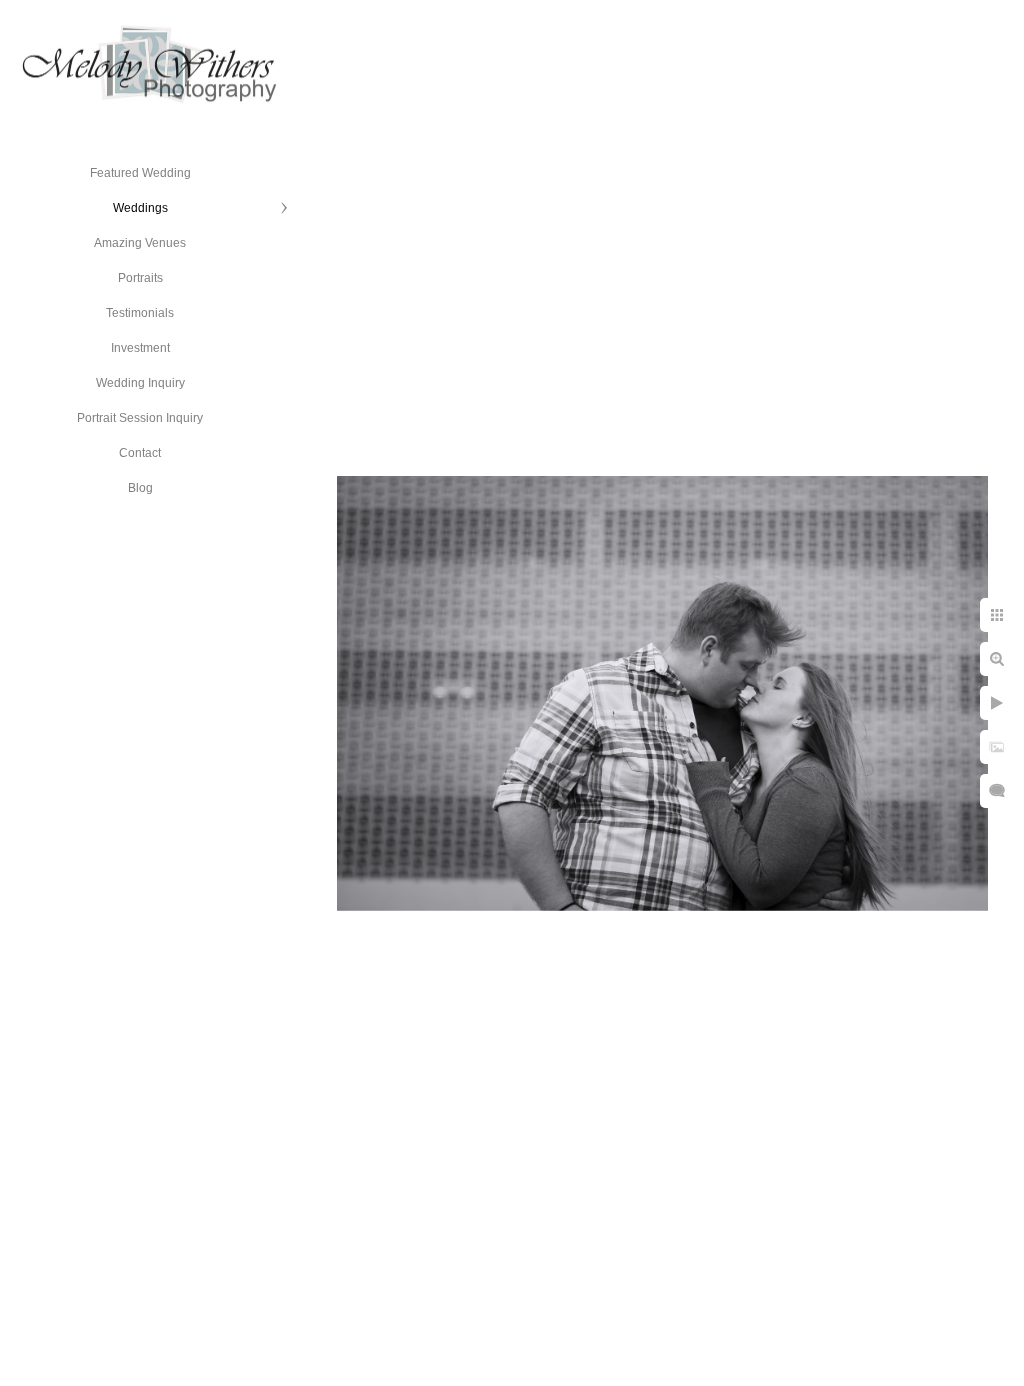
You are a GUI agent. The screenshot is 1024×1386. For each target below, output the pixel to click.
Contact (140, 453)
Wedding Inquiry (140, 383)
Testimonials (140, 313)
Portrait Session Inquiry (140, 418)
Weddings (140, 208)
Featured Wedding (140, 173)
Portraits (140, 278)
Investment (140, 348)
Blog (140, 488)
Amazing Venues (140, 243)
